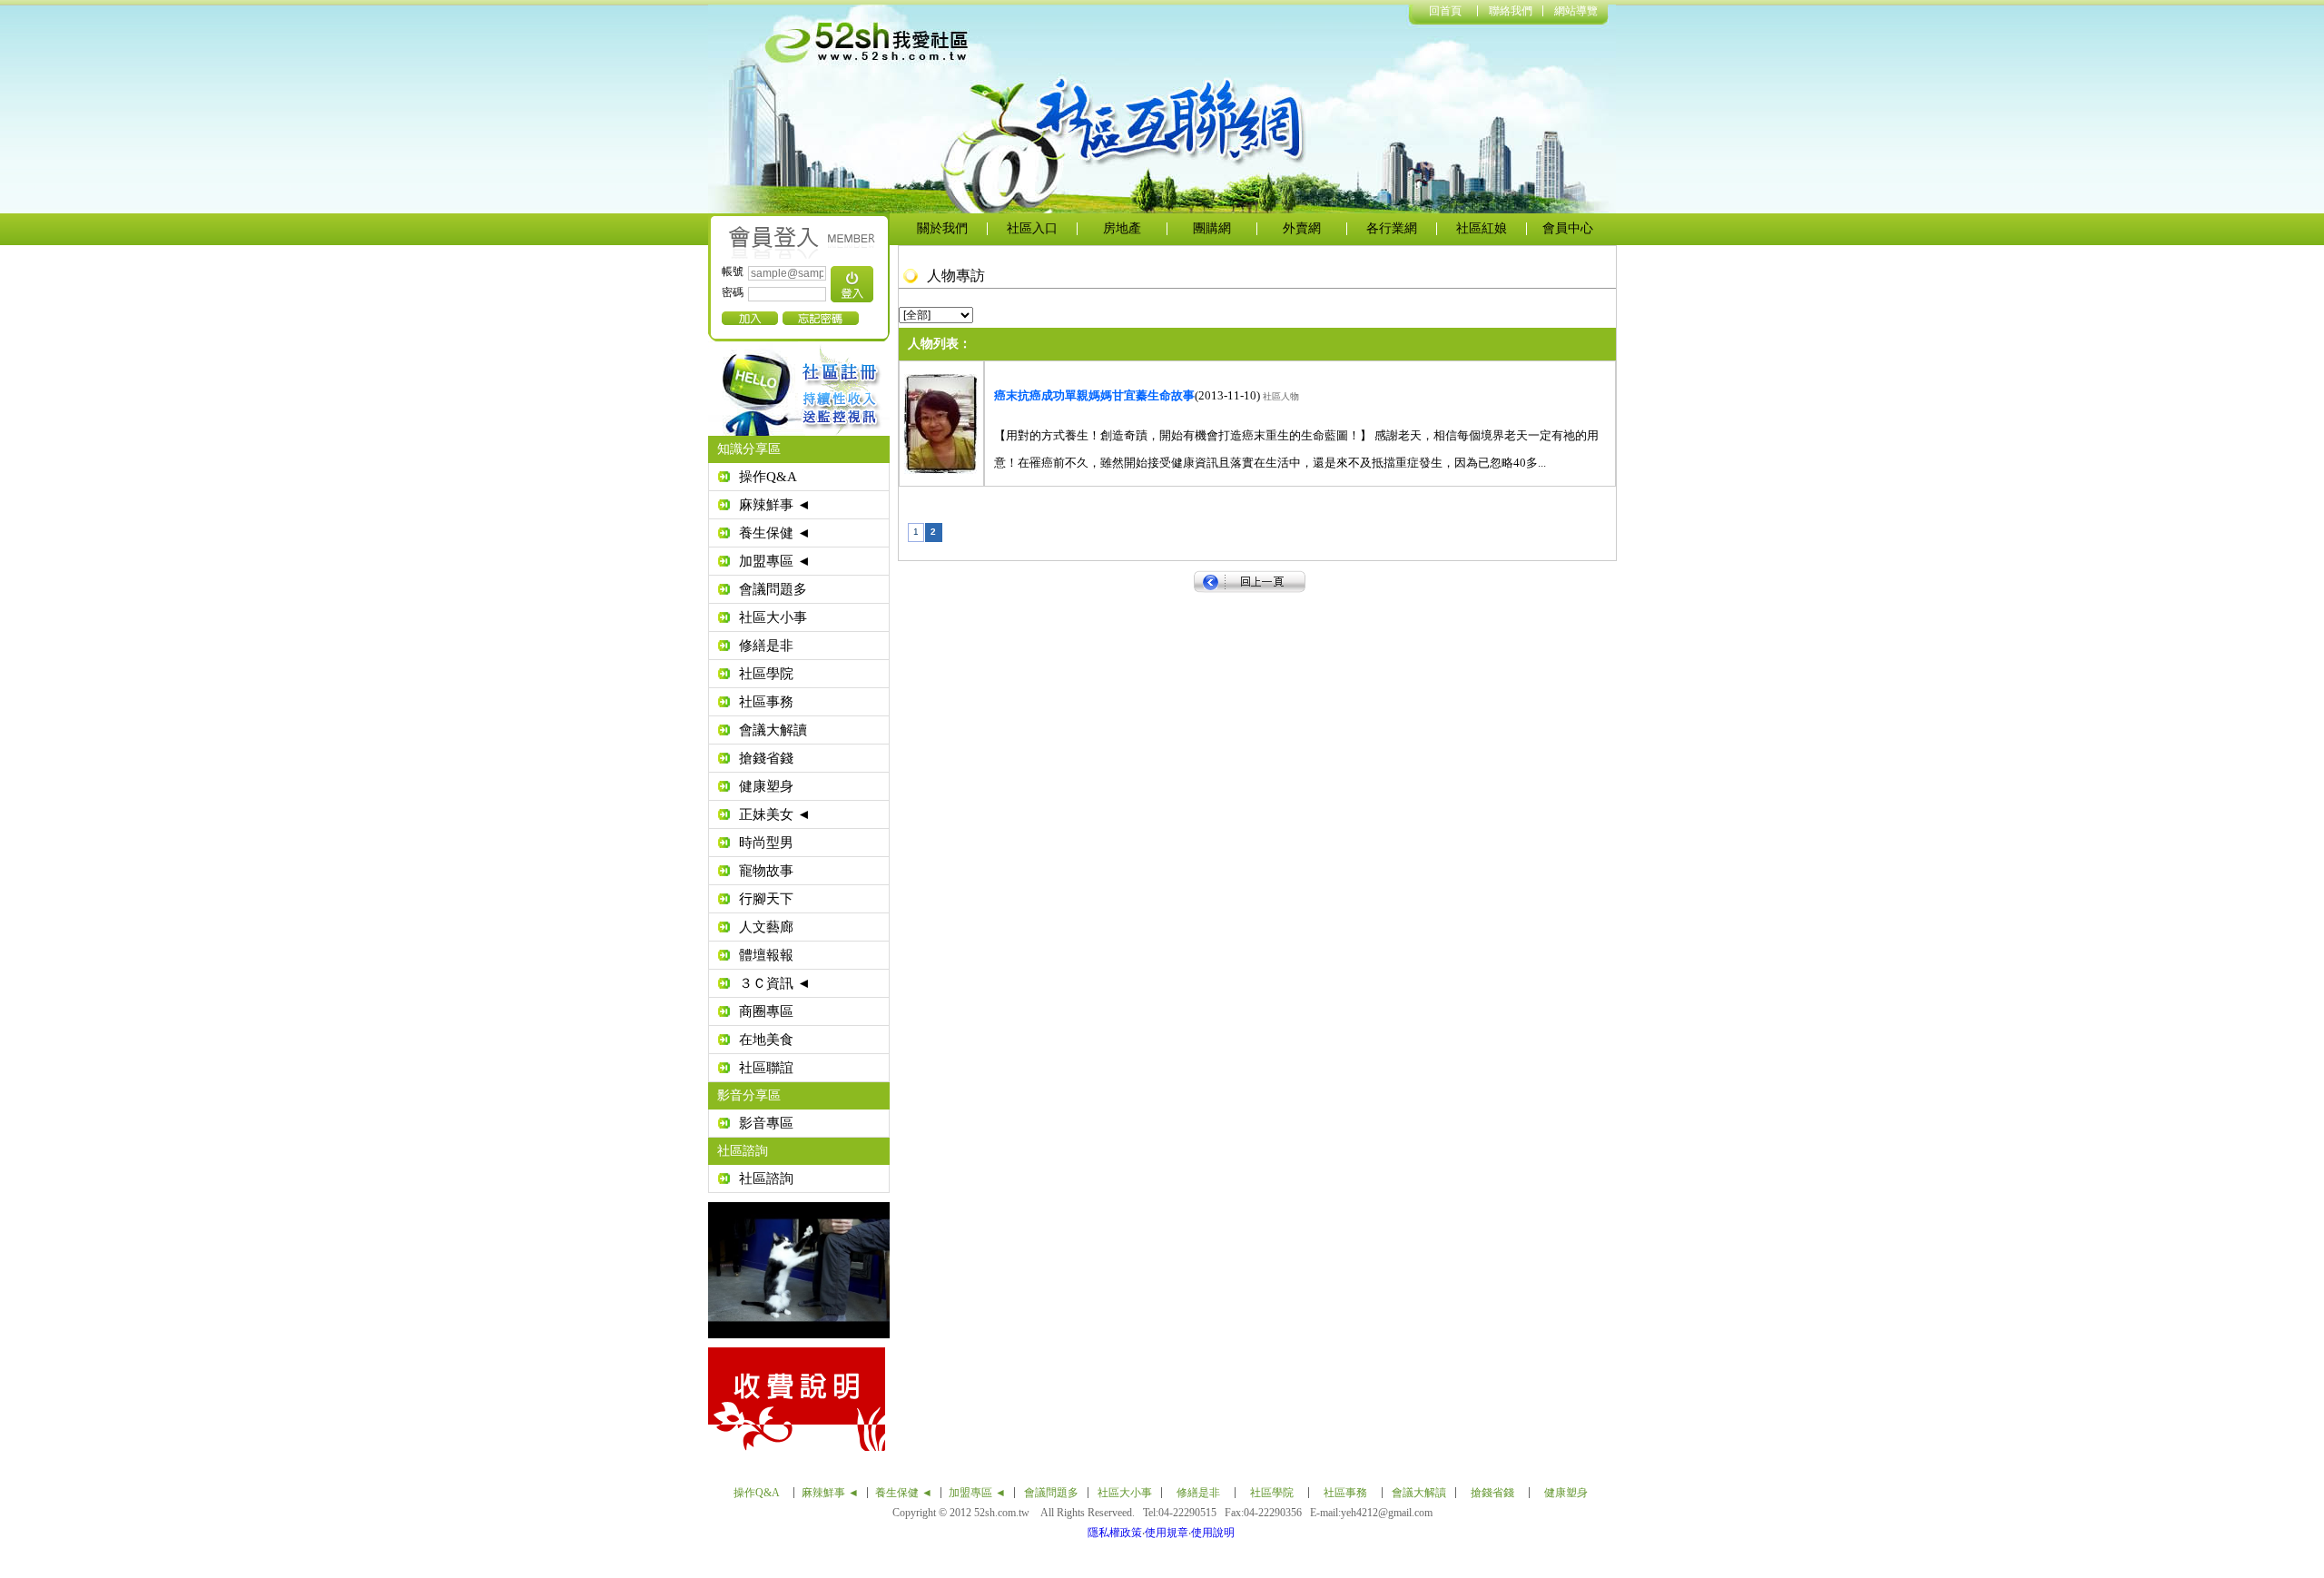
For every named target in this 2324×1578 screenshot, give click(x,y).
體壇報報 (766, 955)
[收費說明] (1066, 1399)
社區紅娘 (1482, 228)
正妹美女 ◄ (775, 814)
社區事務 (766, 702)
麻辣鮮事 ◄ (775, 505)
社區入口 (1032, 228)
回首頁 (1445, 11)
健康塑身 (766, 786)
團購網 (1212, 228)
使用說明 (1213, 1533)
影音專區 (766, 1123)
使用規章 (1167, 1533)
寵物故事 (766, 871)
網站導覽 (1576, 11)
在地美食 (766, 1040)
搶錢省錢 (766, 758)
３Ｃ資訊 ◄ (775, 983)
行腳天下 (766, 899)
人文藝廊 (766, 927)
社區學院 (766, 674)
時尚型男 (766, 843)
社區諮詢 (766, 1179)
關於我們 (942, 228)
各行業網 (1392, 228)
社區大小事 (773, 617)
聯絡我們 (1511, 11)
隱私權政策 (1115, 1533)
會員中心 (1568, 228)
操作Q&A (768, 477)
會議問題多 (773, 589)
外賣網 (1302, 228)
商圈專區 (766, 1011)
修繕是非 (766, 646)
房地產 (1122, 228)
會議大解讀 (773, 730)
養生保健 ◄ (775, 533)
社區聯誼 (766, 1068)
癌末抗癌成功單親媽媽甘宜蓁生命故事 (1094, 395)
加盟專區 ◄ (775, 561)
